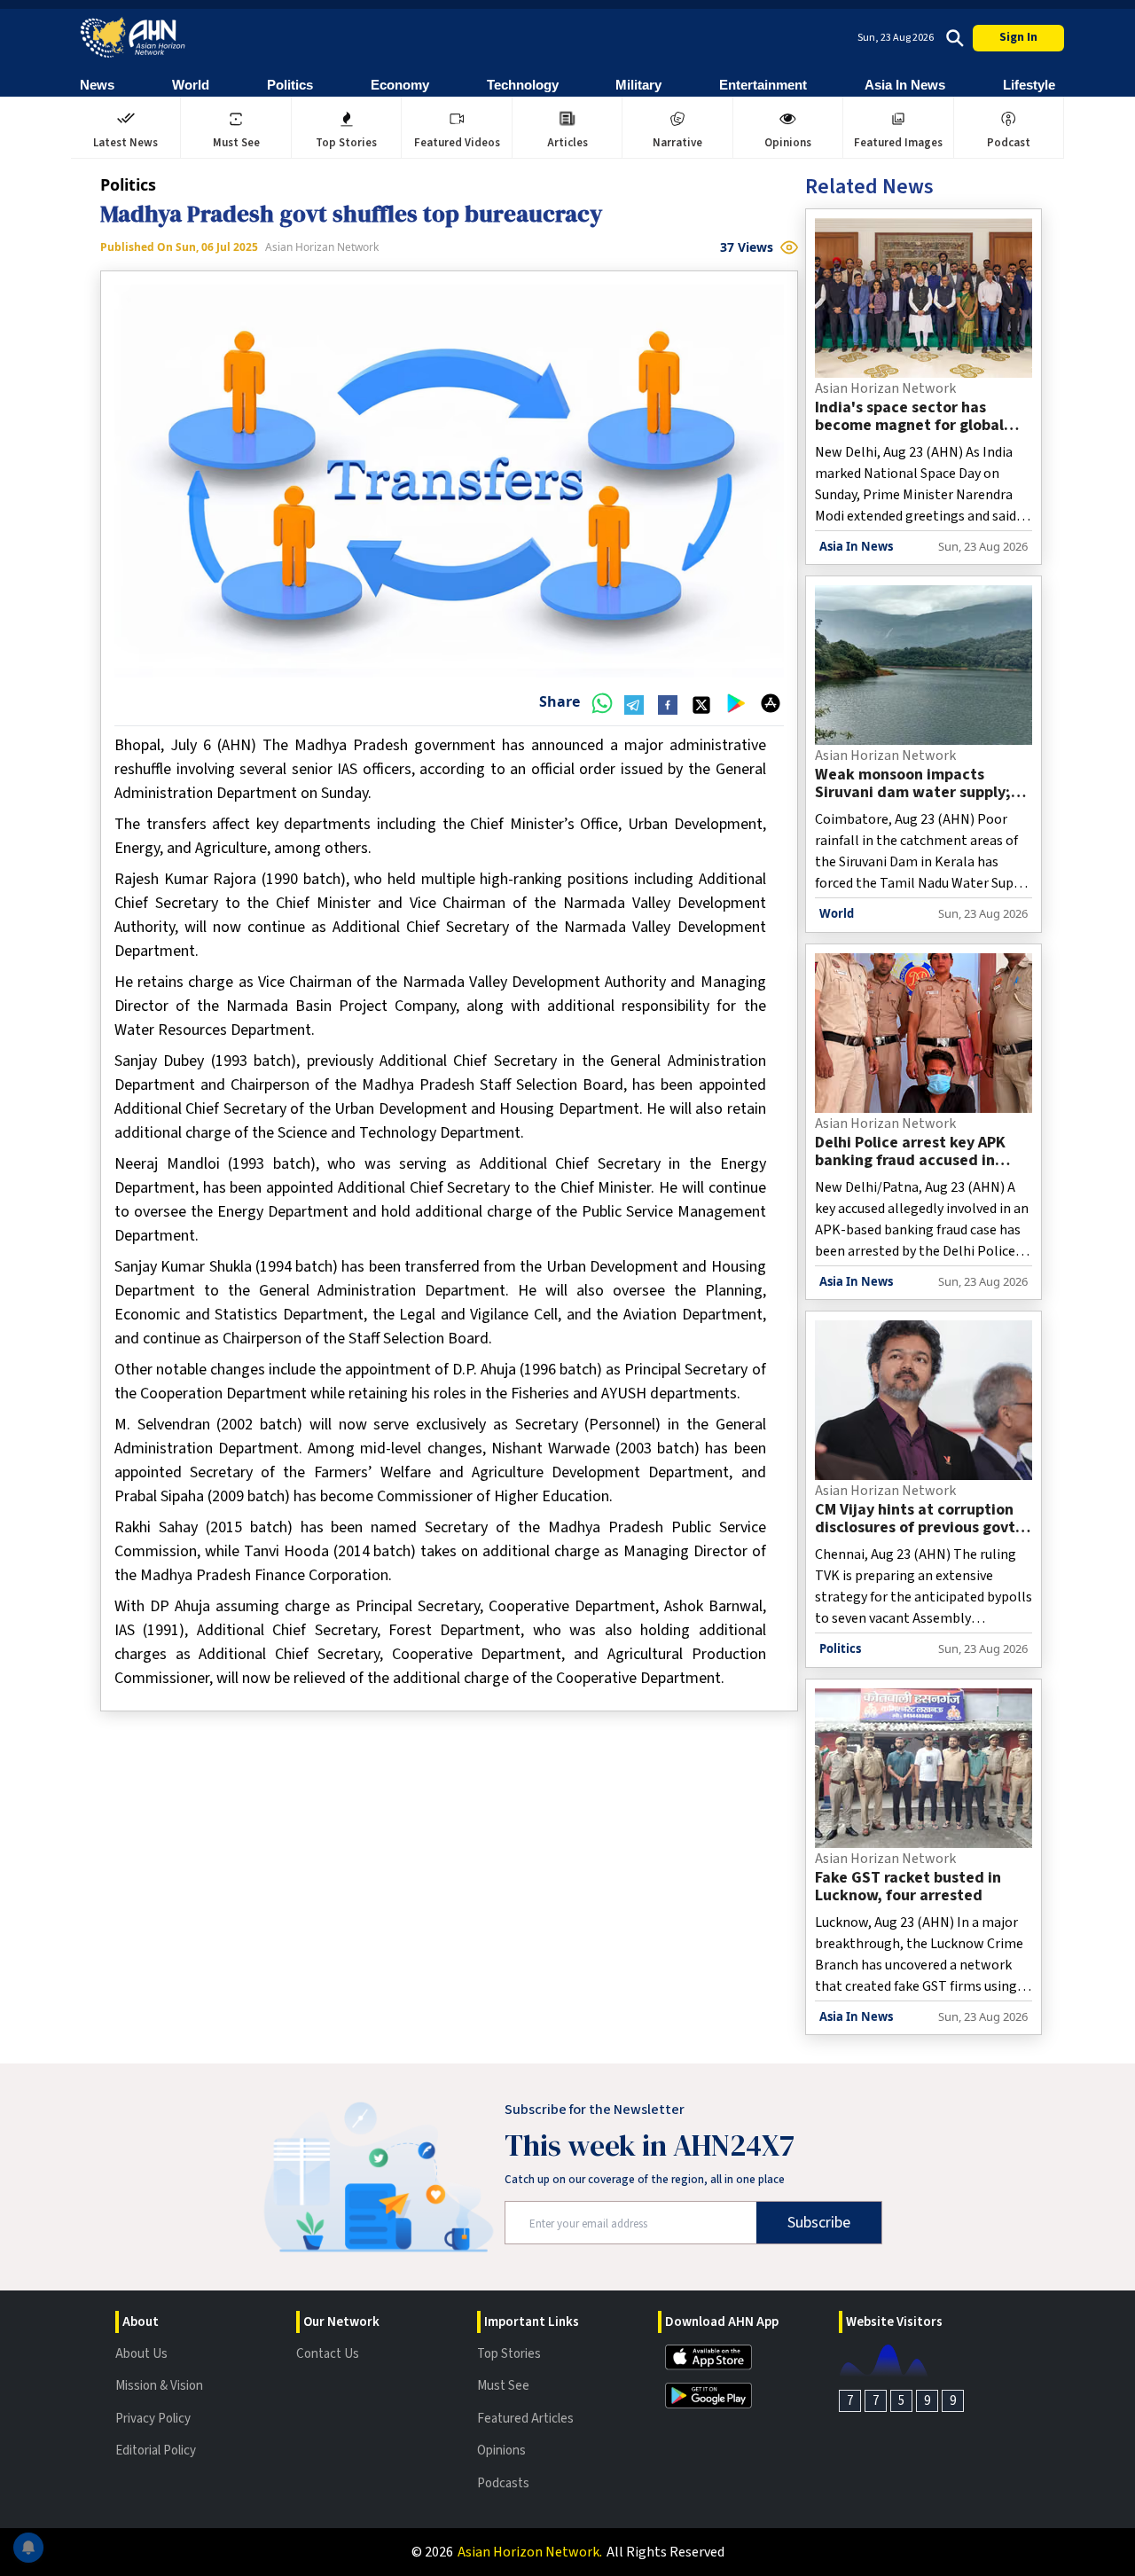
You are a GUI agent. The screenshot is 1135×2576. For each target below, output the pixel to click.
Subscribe (819, 2223)
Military (638, 85)
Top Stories (509, 2354)
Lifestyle (1029, 85)
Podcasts (503, 2483)
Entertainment (763, 85)
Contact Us (328, 2354)
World (191, 85)
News (97, 85)
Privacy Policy (153, 2419)
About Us (141, 2354)
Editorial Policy (156, 2451)
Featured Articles (525, 2419)
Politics (290, 85)
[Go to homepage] (133, 38)
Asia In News (905, 85)
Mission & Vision (159, 2386)
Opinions (501, 2451)
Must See (503, 2386)
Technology (523, 85)
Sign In (1018, 37)
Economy (400, 85)
